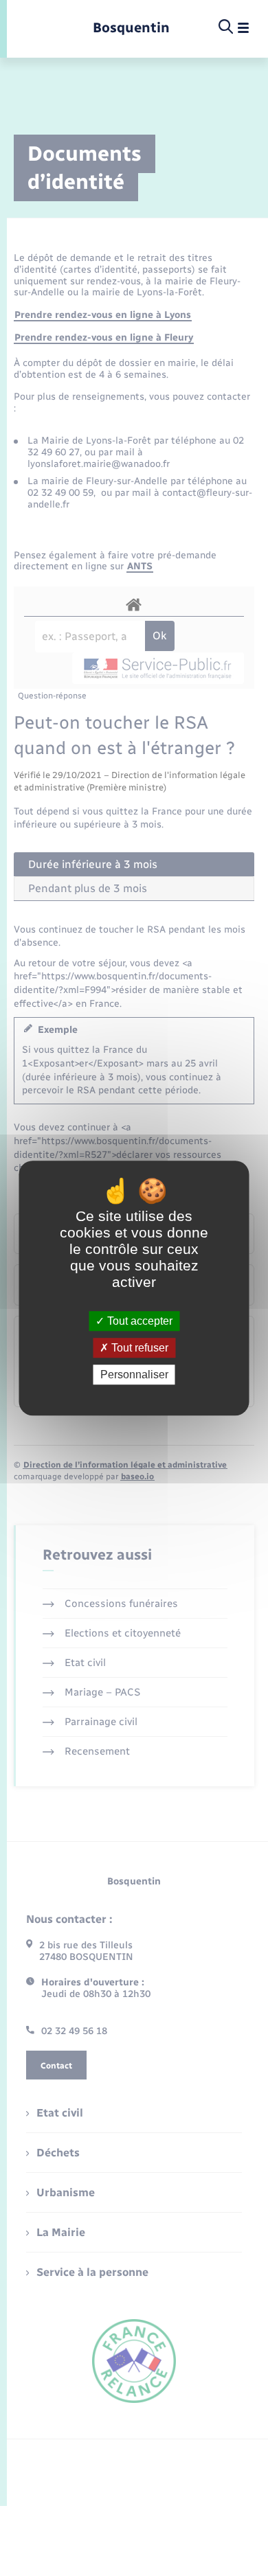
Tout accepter (138, 1321)
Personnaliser (134, 1375)
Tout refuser (138, 1348)
